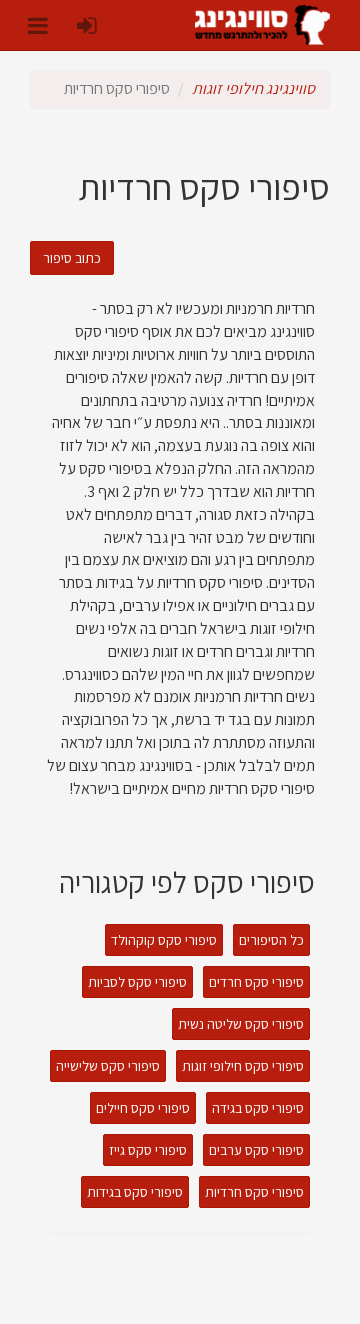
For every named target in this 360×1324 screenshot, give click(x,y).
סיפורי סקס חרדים (256, 982)
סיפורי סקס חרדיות (254, 1192)
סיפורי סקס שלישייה (108, 1066)
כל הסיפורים (271, 940)
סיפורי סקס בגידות (135, 1192)
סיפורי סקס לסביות (137, 982)
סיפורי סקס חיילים (143, 1108)
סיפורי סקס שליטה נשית (241, 1024)
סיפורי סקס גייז (148, 1150)
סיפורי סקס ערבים (256, 1150)
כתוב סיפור (72, 258)
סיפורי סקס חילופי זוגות (243, 1066)
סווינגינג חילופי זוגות (253, 88)
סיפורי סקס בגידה (258, 1108)
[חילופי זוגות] (262, 25)
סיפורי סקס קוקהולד (164, 940)
